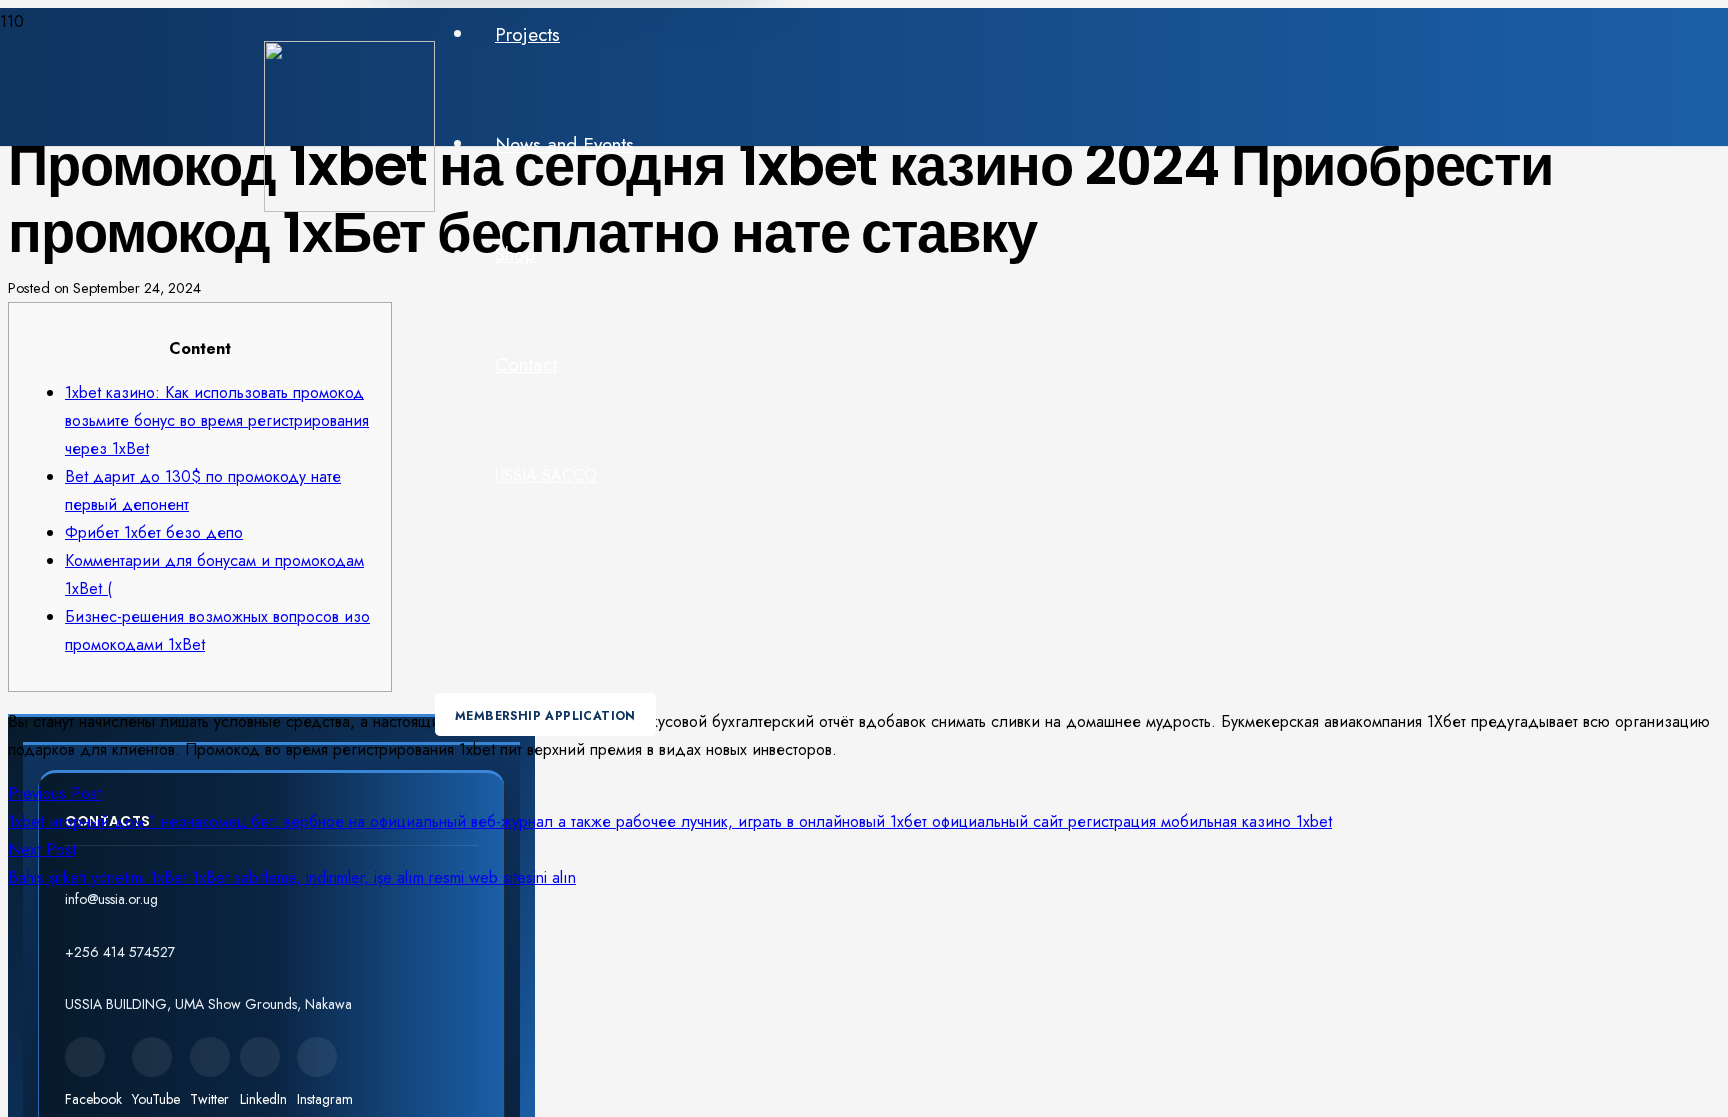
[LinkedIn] (260, 1057)
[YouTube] (152, 1057)
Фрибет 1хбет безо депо (154, 532)
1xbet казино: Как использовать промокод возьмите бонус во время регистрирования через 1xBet (217, 420)
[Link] (349, 206)
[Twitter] (210, 1057)
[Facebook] (85, 1057)
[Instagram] (317, 1057)
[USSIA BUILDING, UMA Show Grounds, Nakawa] (271, 981)
